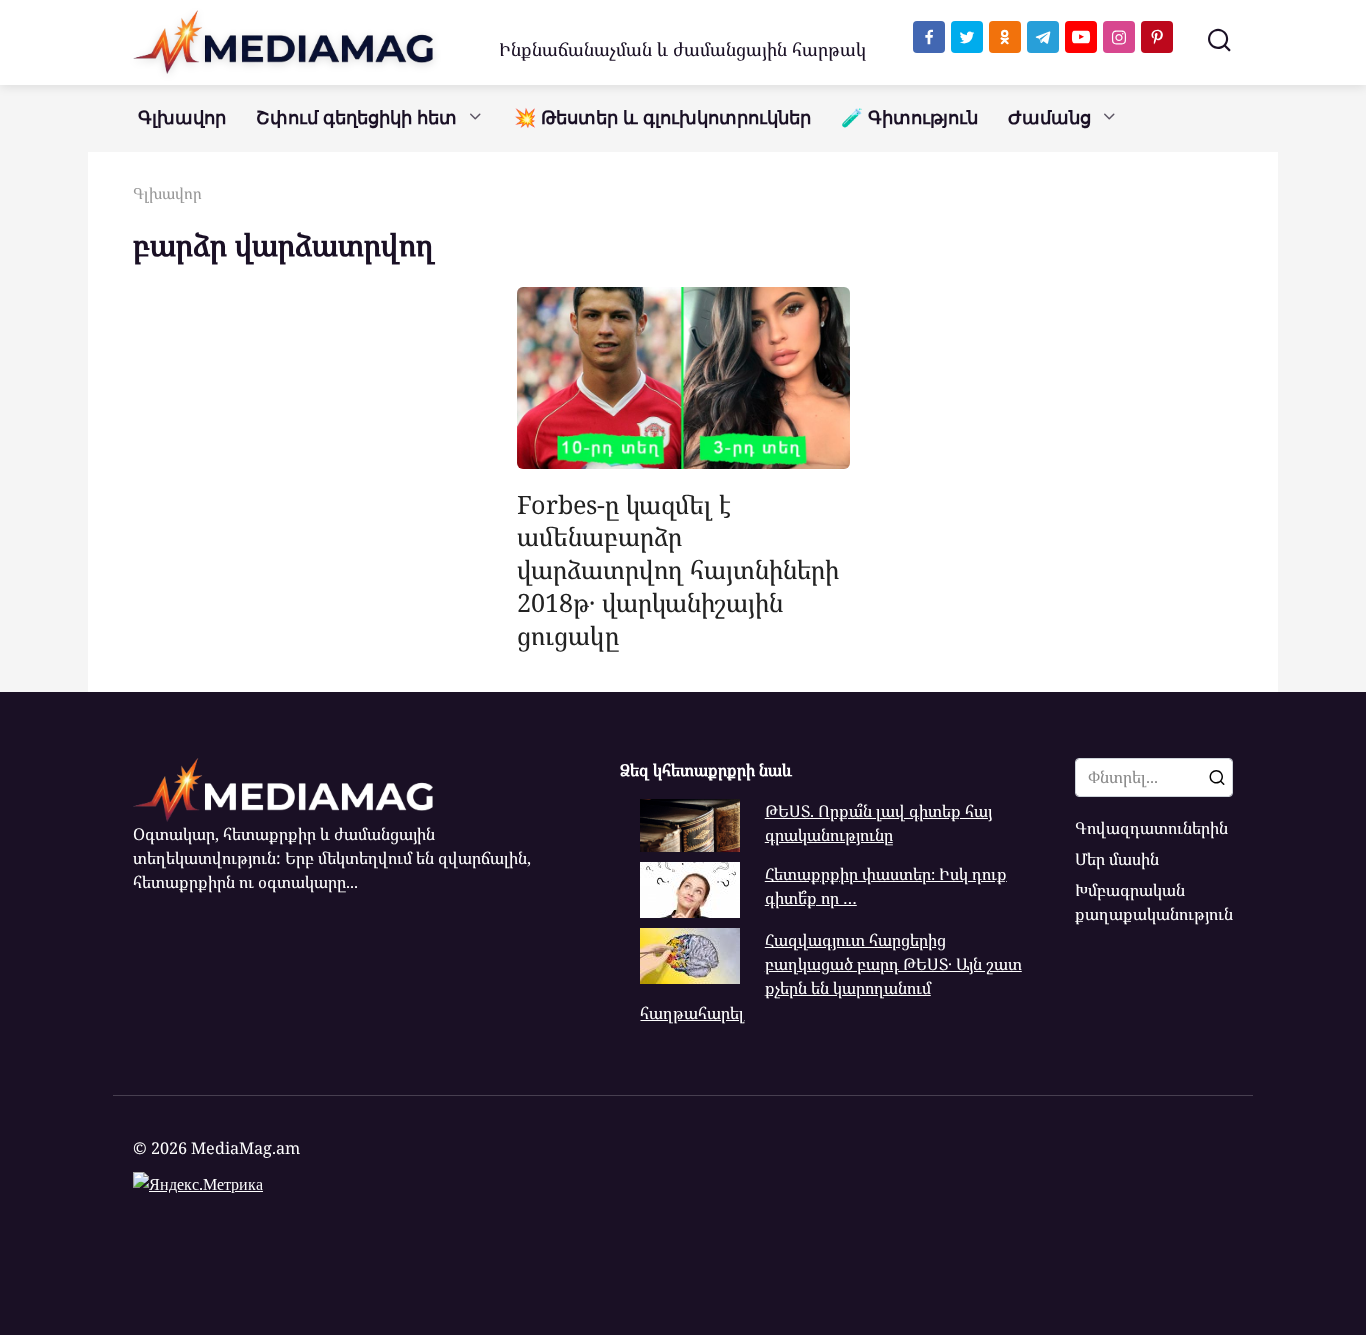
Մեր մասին (1117, 859)
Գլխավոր (182, 118)
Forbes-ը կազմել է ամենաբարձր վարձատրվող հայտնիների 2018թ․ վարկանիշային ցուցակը (678, 568)
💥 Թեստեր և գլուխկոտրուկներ (662, 118)
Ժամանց (1049, 118)
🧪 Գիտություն (909, 118)
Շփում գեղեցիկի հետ (356, 118)
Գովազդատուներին (1151, 828)
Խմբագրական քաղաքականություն (1154, 902)
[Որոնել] (1217, 777)
